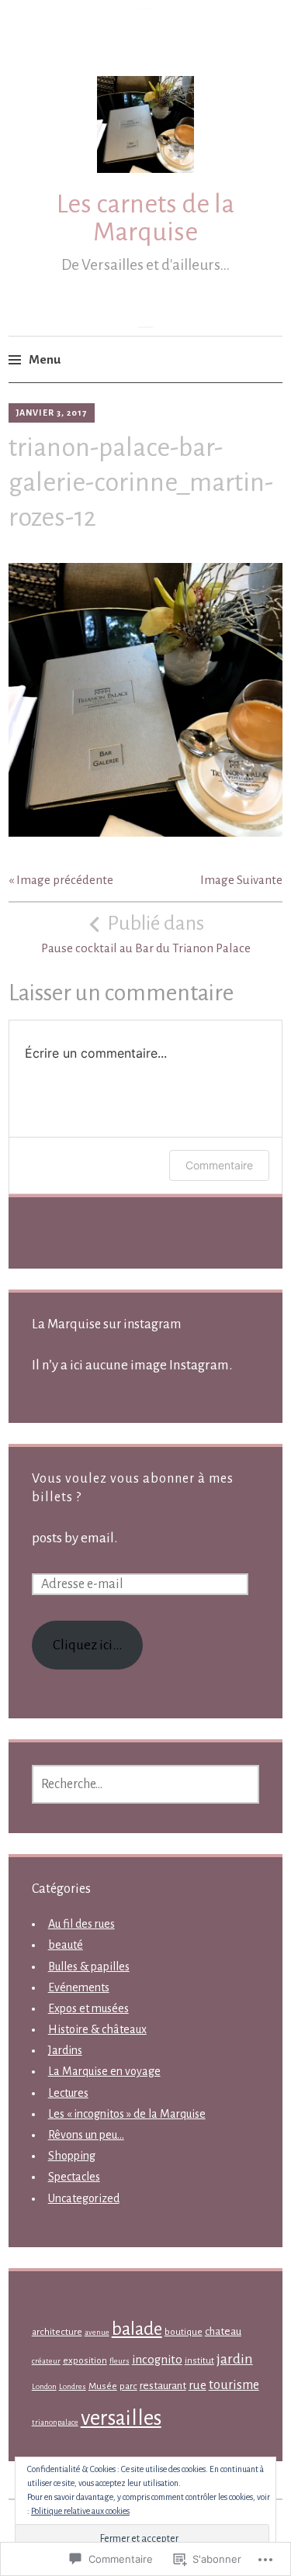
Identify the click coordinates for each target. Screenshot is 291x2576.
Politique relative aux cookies (80, 2511)
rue (197, 2385)
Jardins (65, 2050)
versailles (121, 2418)
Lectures (68, 2093)
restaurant (163, 2386)
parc (128, 2386)
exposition (85, 2361)
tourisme (234, 2385)
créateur (46, 2361)
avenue (97, 2332)
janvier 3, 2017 (52, 413)
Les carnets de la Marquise (145, 218)
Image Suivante (241, 880)
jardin (235, 2359)
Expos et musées (88, 2008)
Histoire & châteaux (97, 2029)
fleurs (120, 2361)
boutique (184, 2332)
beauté (66, 1945)
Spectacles (74, 2177)
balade (137, 2329)
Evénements (79, 1987)
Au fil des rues (81, 1924)
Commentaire (219, 1165)
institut (199, 2361)
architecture (57, 2332)
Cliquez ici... (87, 1645)
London (44, 2386)
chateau (223, 2331)
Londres (73, 2386)
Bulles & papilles (89, 1967)
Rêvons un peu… (86, 2135)
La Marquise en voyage (104, 2071)
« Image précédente (61, 880)
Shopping (72, 2156)
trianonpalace (55, 2422)
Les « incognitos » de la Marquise (127, 2114)
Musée (103, 2386)
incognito (157, 2360)
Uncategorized (84, 2198)
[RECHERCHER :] (146, 1784)
